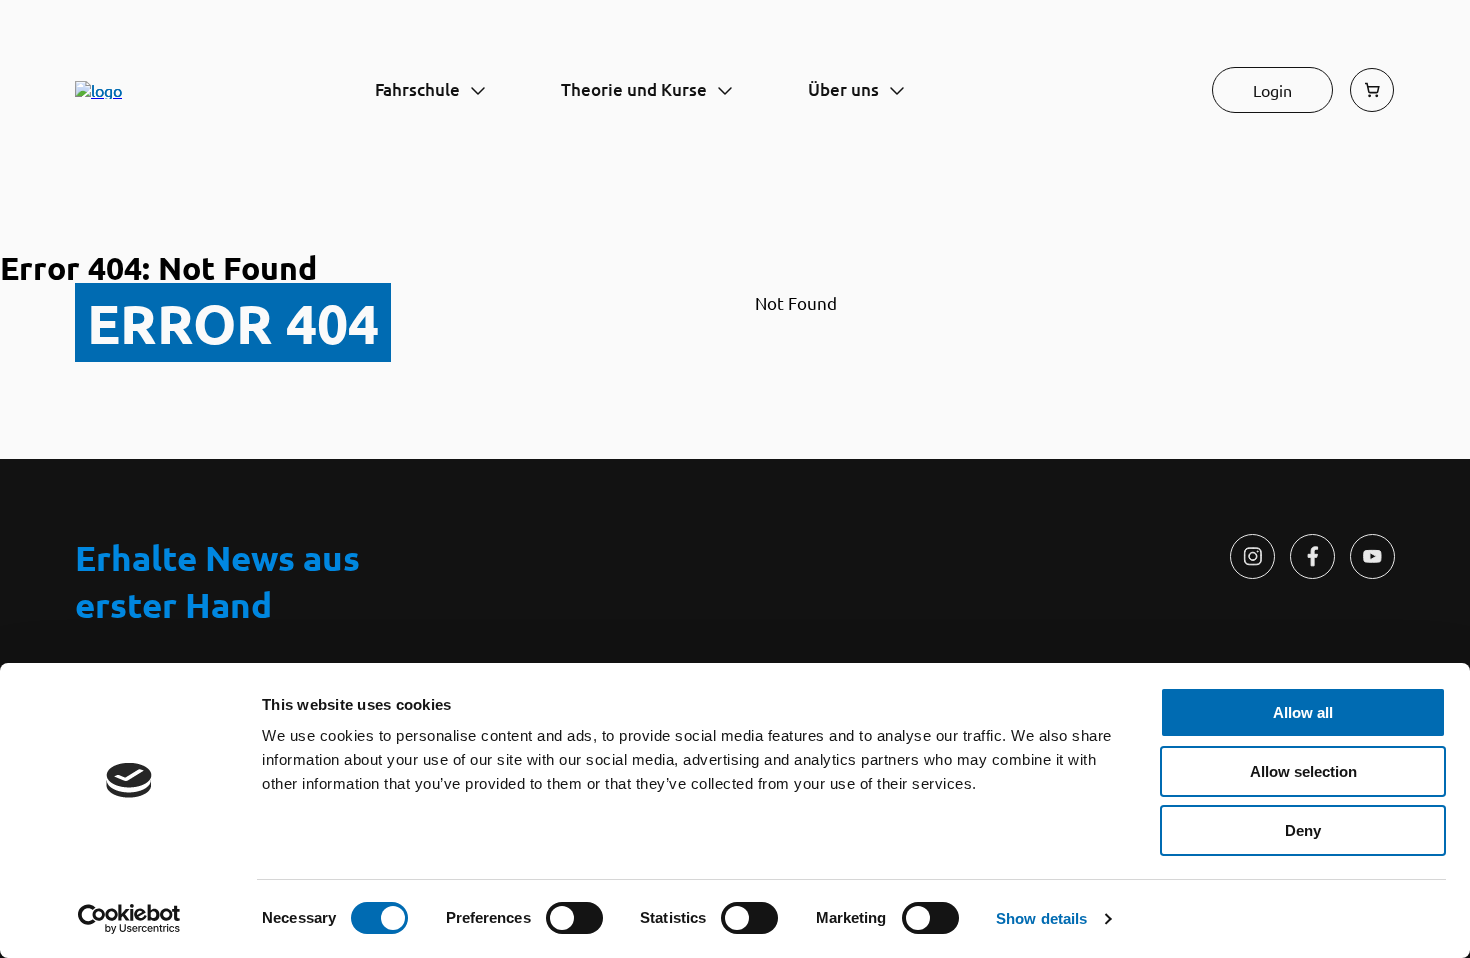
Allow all (1303, 712)
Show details (1041, 918)
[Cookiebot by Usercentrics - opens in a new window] (129, 919)
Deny (1303, 830)
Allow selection (1303, 771)
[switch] (574, 918)
